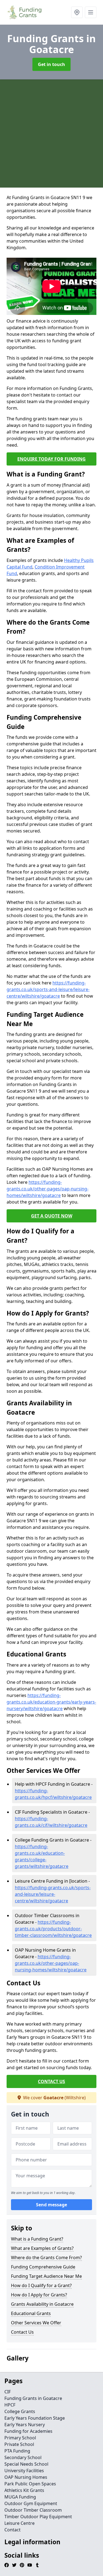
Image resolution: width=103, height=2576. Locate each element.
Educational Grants (31, 2313)
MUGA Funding (20, 2497)
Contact (12, 2530)
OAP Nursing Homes (26, 2477)
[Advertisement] (51, 133)
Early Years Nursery (25, 2425)
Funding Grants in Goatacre (33, 2398)
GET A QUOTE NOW (52, 1216)
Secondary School (23, 2457)
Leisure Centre (20, 2523)
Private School (19, 2444)
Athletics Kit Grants (24, 2490)
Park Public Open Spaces (30, 2484)
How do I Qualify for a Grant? (41, 2285)
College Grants (20, 2411)
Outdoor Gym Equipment (31, 2503)
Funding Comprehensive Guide (43, 2267)
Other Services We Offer (36, 2323)
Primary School (20, 2438)
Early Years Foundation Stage (35, 2418)
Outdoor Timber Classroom (33, 2510)
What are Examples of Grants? (42, 2248)
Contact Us (22, 2332)
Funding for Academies (28, 2431)
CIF (8, 2392)
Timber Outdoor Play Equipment (38, 2517)
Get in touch (51, 64)
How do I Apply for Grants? (39, 2295)
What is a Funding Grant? (37, 2239)
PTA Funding (17, 2451)
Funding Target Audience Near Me (46, 2276)
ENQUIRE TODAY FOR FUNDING (51, 459)
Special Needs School (26, 2464)
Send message (51, 2205)
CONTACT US (51, 2081)
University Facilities (24, 2471)
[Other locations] (77, 12)
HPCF (10, 2405)
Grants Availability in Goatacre (42, 2304)
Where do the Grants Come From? (46, 2258)
